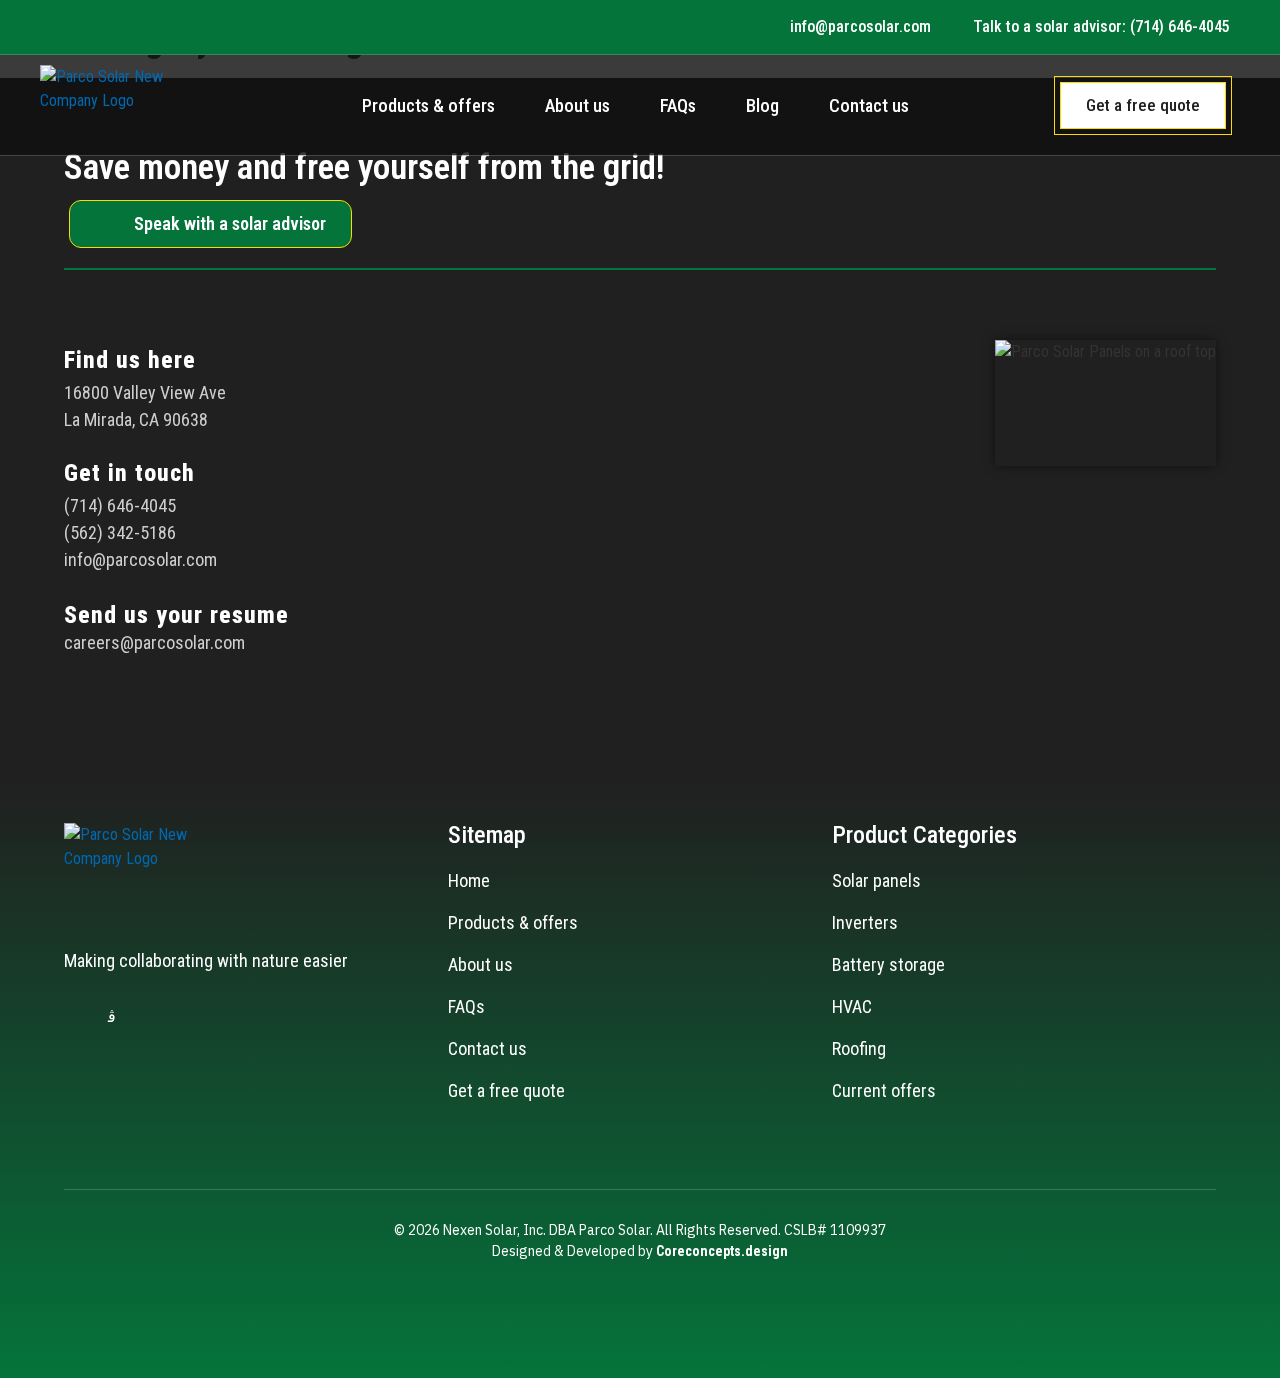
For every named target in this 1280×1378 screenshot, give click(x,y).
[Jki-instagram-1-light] (112, 1017)
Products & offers (428, 105)
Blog (762, 105)
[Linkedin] (152, 1017)
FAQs (678, 105)
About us (577, 105)
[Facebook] (72, 1017)
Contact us (869, 105)
